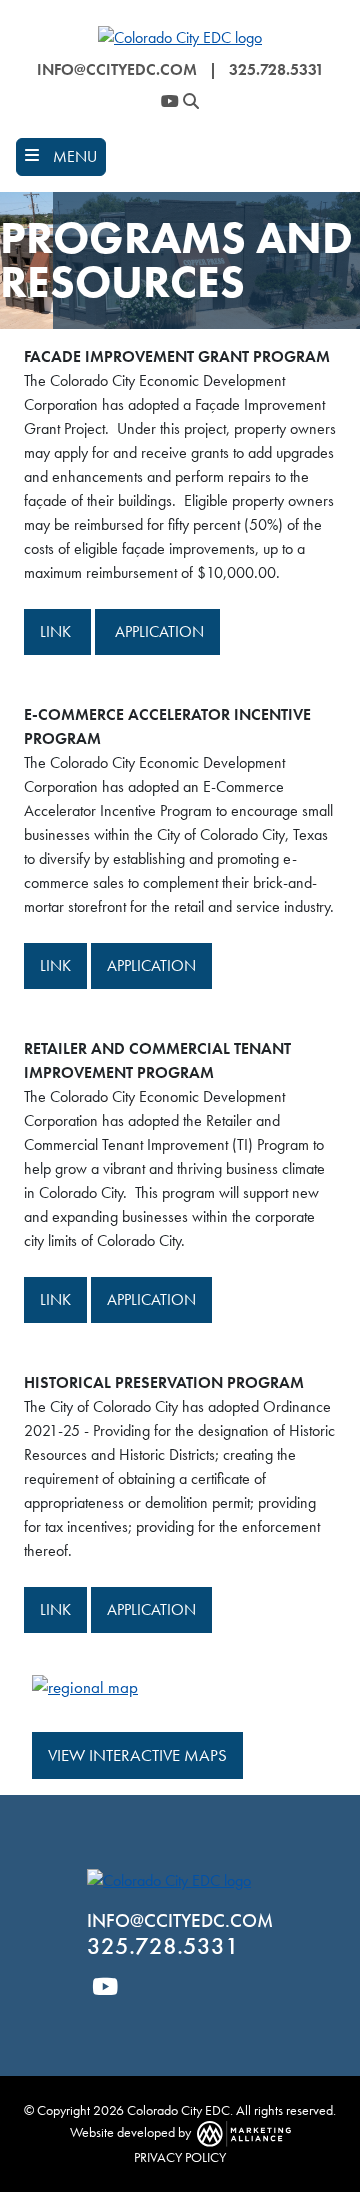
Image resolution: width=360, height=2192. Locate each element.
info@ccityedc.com (117, 69)
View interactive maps (137, 1755)
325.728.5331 (276, 69)
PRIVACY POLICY (180, 2157)
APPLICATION (157, 631)
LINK (57, 631)
